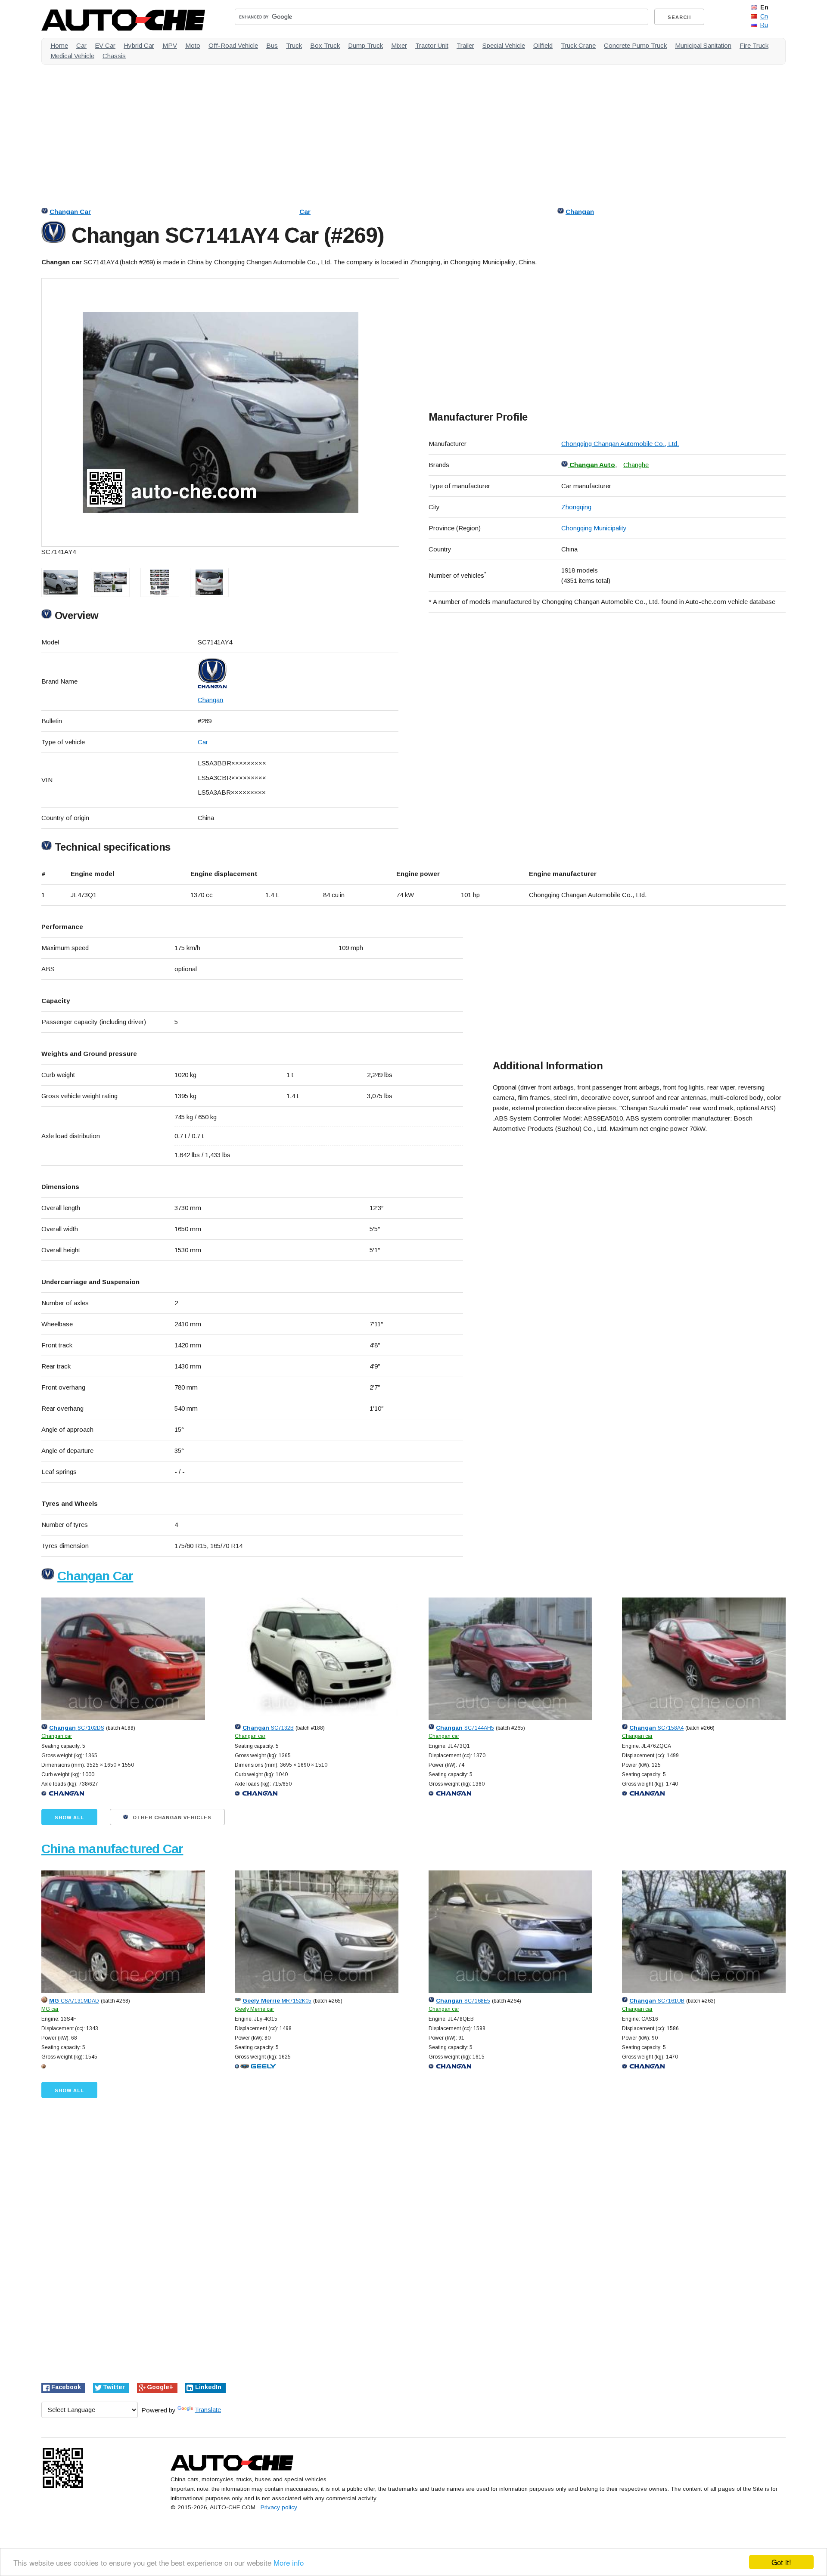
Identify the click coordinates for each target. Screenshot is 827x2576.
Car (305, 212)
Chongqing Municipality (594, 528)
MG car (50, 2009)
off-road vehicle (233, 45)
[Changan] (298, 673)
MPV (170, 45)
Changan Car (70, 212)
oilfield (543, 45)
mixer (399, 45)
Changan (580, 212)
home (59, 45)
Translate (208, 2410)
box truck (325, 45)
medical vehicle (72, 56)
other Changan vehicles (171, 1817)
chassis (114, 56)
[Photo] (220, 412)
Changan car (57, 1736)
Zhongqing (576, 507)
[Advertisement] (300, 131)
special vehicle (504, 45)
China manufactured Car (112, 1849)
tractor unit (432, 45)
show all (69, 1817)
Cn (764, 16)
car (81, 45)
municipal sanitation (703, 45)
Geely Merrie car (254, 2009)
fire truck (754, 45)
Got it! (781, 2562)
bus (272, 45)
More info (289, 2562)
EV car (105, 45)
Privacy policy (279, 2507)
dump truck (365, 45)
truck (294, 45)
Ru (764, 25)
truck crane (578, 45)
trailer (465, 45)
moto (193, 45)
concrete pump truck (635, 45)
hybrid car (139, 45)
